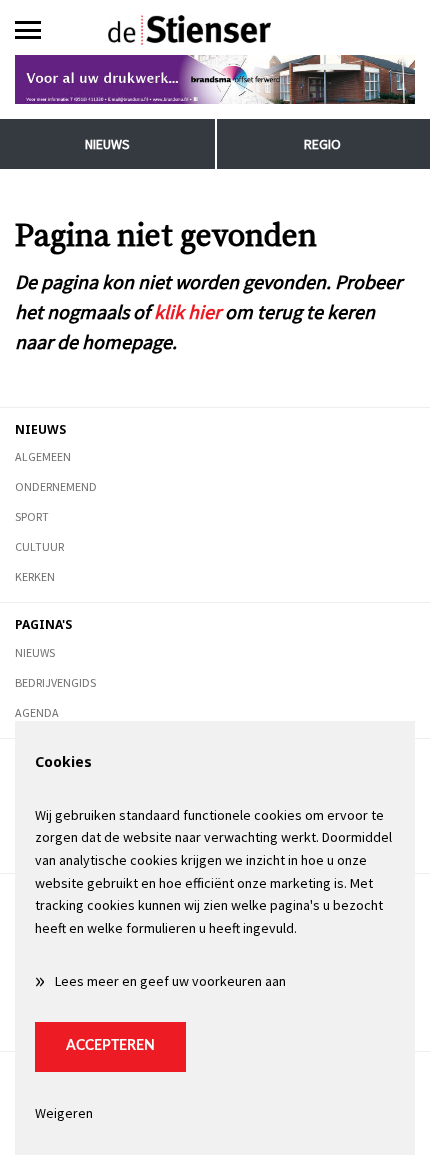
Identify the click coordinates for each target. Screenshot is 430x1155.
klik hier (187, 311)
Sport (32, 516)
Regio (322, 144)
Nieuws (107, 144)
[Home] (215, 30)
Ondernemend (56, 486)
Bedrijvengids (55, 682)
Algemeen (43, 456)
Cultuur (39, 546)
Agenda (37, 712)
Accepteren (110, 1046)
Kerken (35, 576)
